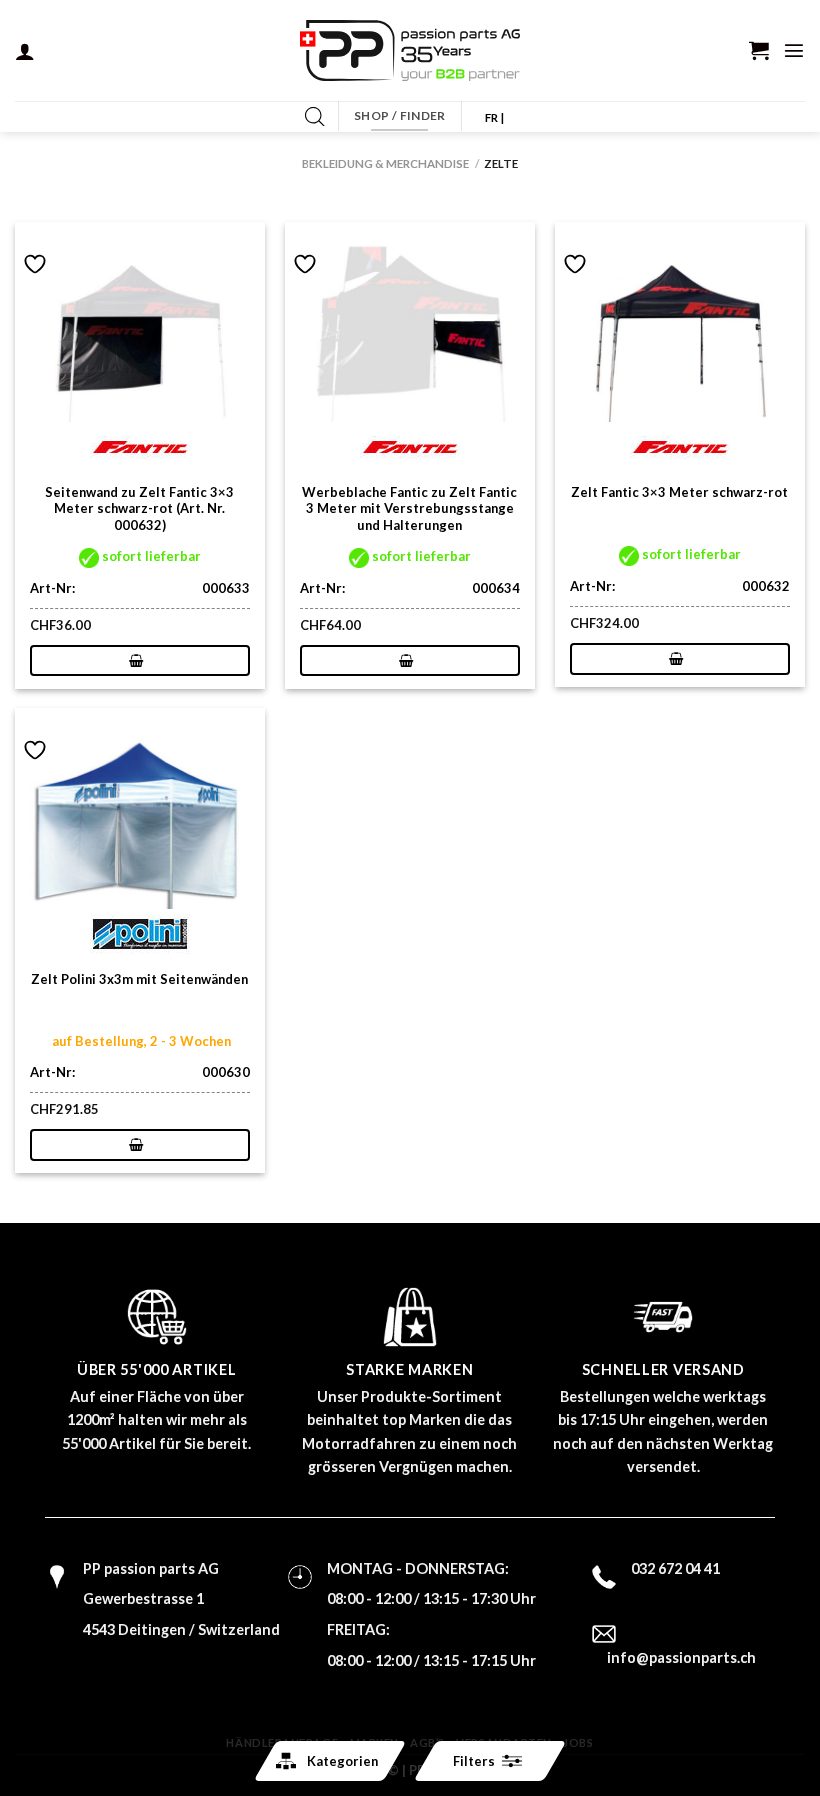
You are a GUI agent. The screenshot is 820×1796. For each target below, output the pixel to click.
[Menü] (794, 50)
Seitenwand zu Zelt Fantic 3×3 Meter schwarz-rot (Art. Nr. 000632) (139, 509)
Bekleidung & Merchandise (385, 163)
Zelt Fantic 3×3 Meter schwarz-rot (679, 492)
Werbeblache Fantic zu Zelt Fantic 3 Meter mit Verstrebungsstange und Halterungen (409, 509)
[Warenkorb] (759, 50)
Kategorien (342, 1761)
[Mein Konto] (25, 51)
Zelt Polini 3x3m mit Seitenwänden (139, 979)
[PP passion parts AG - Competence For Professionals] (410, 51)
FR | (494, 117)
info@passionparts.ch (681, 1657)
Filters (474, 1761)
